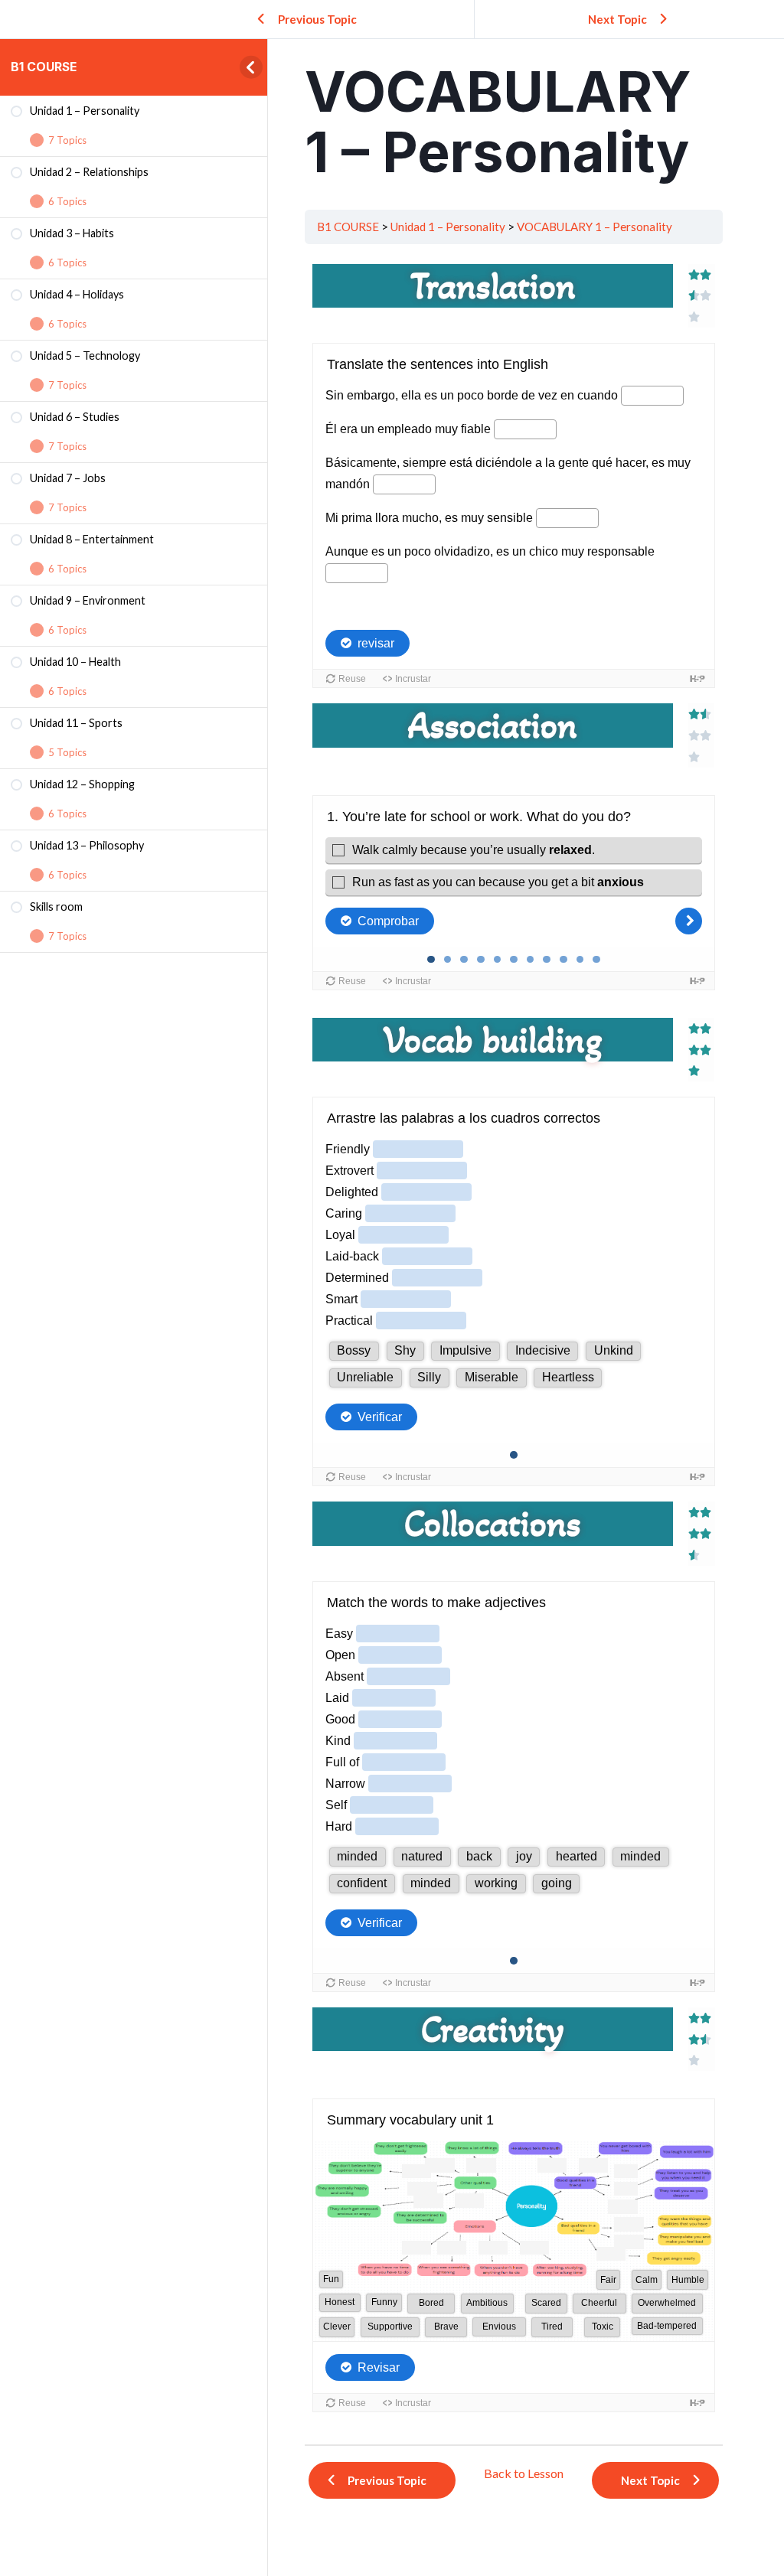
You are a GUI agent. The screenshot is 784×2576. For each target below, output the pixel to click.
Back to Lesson (524, 2473)
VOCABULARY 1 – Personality (595, 227)
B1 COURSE (44, 67)
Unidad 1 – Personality (448, 227)
